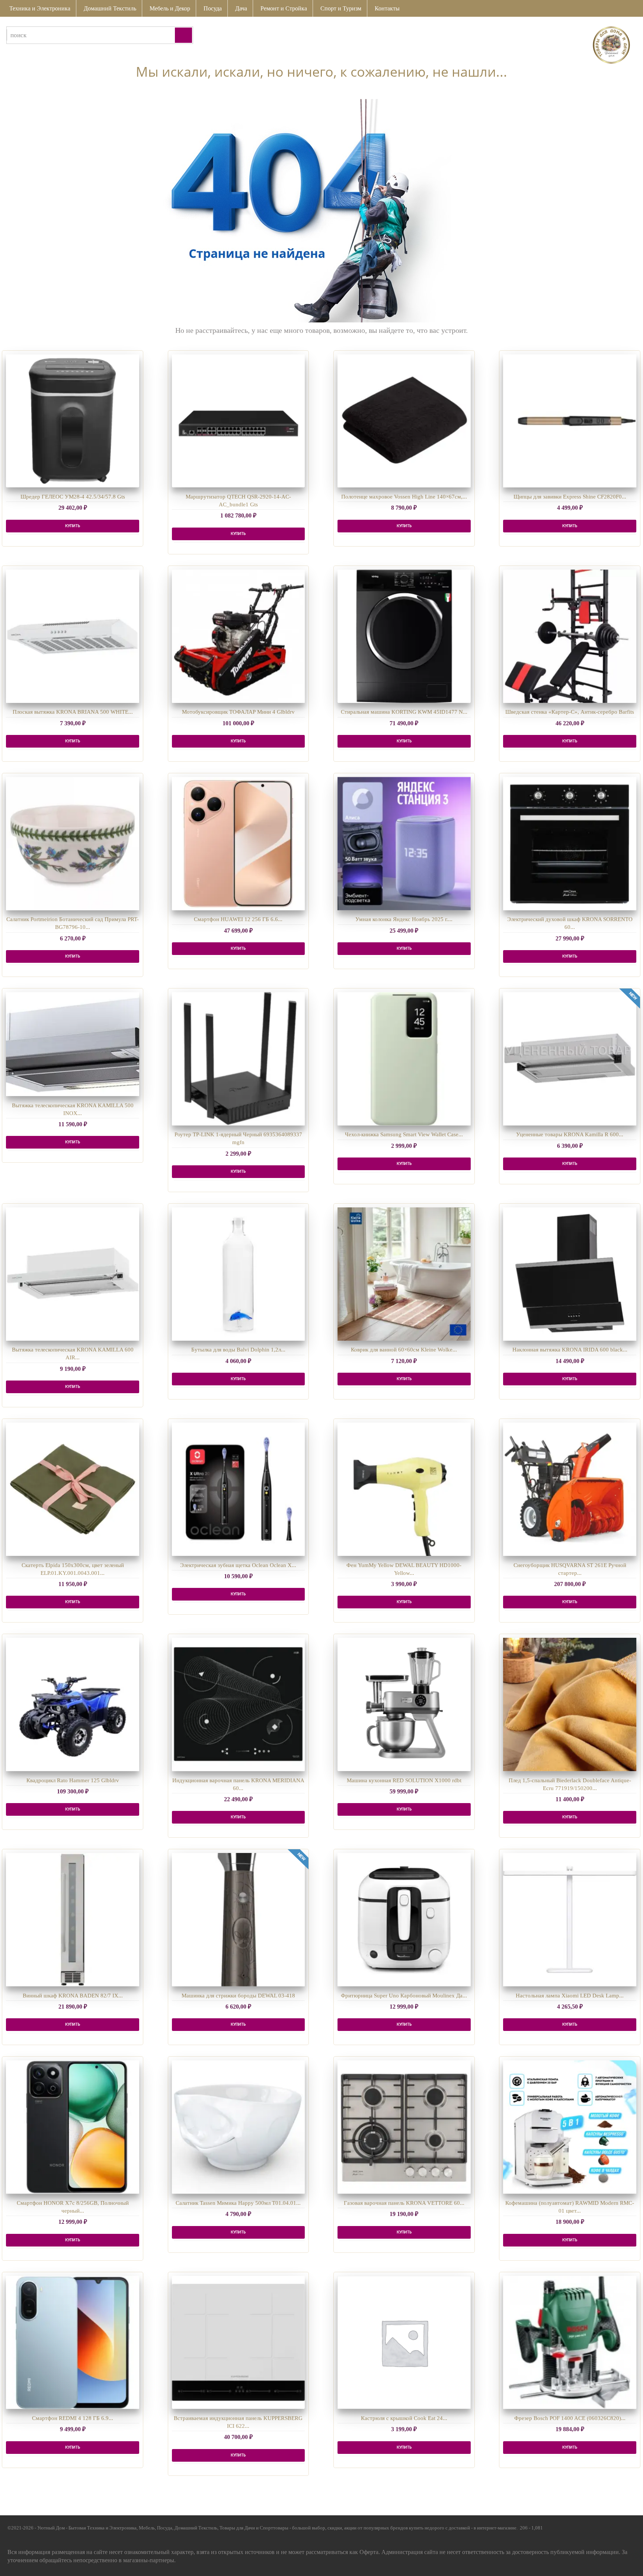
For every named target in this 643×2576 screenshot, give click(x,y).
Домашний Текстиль (110, 8)
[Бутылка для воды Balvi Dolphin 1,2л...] (239, 1274)
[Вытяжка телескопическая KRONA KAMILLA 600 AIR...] (73, 1274)
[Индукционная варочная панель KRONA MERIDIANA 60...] (239, 1704)
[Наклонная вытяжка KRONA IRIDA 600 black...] (570, 1274)
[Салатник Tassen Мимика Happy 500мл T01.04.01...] (239, 2127)
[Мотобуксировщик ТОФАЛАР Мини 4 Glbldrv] (239, 636)
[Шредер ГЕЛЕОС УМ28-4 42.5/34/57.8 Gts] (73, 421)
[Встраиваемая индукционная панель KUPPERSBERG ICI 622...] (239, 2343)
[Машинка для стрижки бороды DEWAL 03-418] (239, 1920)
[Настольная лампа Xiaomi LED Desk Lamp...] (570, 1920)
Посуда (213, 8)
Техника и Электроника (40, 8)
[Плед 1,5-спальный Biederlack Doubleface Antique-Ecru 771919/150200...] (570, 1704)
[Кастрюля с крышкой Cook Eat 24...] (404, 2343)
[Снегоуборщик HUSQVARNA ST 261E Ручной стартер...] (570, 1489)
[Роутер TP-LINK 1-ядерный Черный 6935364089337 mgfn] (239, 1059)
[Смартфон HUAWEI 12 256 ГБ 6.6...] (239, 844)
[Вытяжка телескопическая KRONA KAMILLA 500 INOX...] (73, 1044)
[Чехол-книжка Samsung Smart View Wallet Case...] (404, 1059)
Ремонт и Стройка (284, 8)
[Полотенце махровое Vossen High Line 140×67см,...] (404, 421)
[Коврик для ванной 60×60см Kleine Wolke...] (404, 1274)
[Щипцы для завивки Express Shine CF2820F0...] (570, 421)
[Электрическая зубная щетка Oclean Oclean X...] (239, 1489)
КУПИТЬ (73, 526)
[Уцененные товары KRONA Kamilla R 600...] (570, 1059)
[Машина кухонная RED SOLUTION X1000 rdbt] (404, 1704)
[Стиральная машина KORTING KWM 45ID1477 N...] (404, 636)
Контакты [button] (387, 8)
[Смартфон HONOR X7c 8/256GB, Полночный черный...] (73, 2127)
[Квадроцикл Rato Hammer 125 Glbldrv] (73, 1704)
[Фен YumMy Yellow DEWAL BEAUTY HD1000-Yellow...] (404, 1489)
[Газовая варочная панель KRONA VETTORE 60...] (404, 2127)
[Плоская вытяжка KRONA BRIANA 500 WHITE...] (73, 636)
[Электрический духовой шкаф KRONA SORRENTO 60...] (570, 844)
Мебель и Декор (170, 8)
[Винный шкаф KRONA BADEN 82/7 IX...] (73, 1920)
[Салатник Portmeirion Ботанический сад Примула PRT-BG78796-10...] (73, 844)
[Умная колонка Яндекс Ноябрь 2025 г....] (404, 844)
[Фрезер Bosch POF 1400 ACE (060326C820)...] (570, 2343)
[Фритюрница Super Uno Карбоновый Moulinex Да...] (404, 1920)
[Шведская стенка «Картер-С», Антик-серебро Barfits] (570, 636)
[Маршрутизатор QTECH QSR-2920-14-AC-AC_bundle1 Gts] (239, 421)
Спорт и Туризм (341, 8)
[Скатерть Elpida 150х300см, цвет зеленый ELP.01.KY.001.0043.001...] (73, 1489)
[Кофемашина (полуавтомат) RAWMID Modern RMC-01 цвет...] (570, 2127)
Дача (241, 8)
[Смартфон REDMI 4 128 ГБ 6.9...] (73, 2343)
